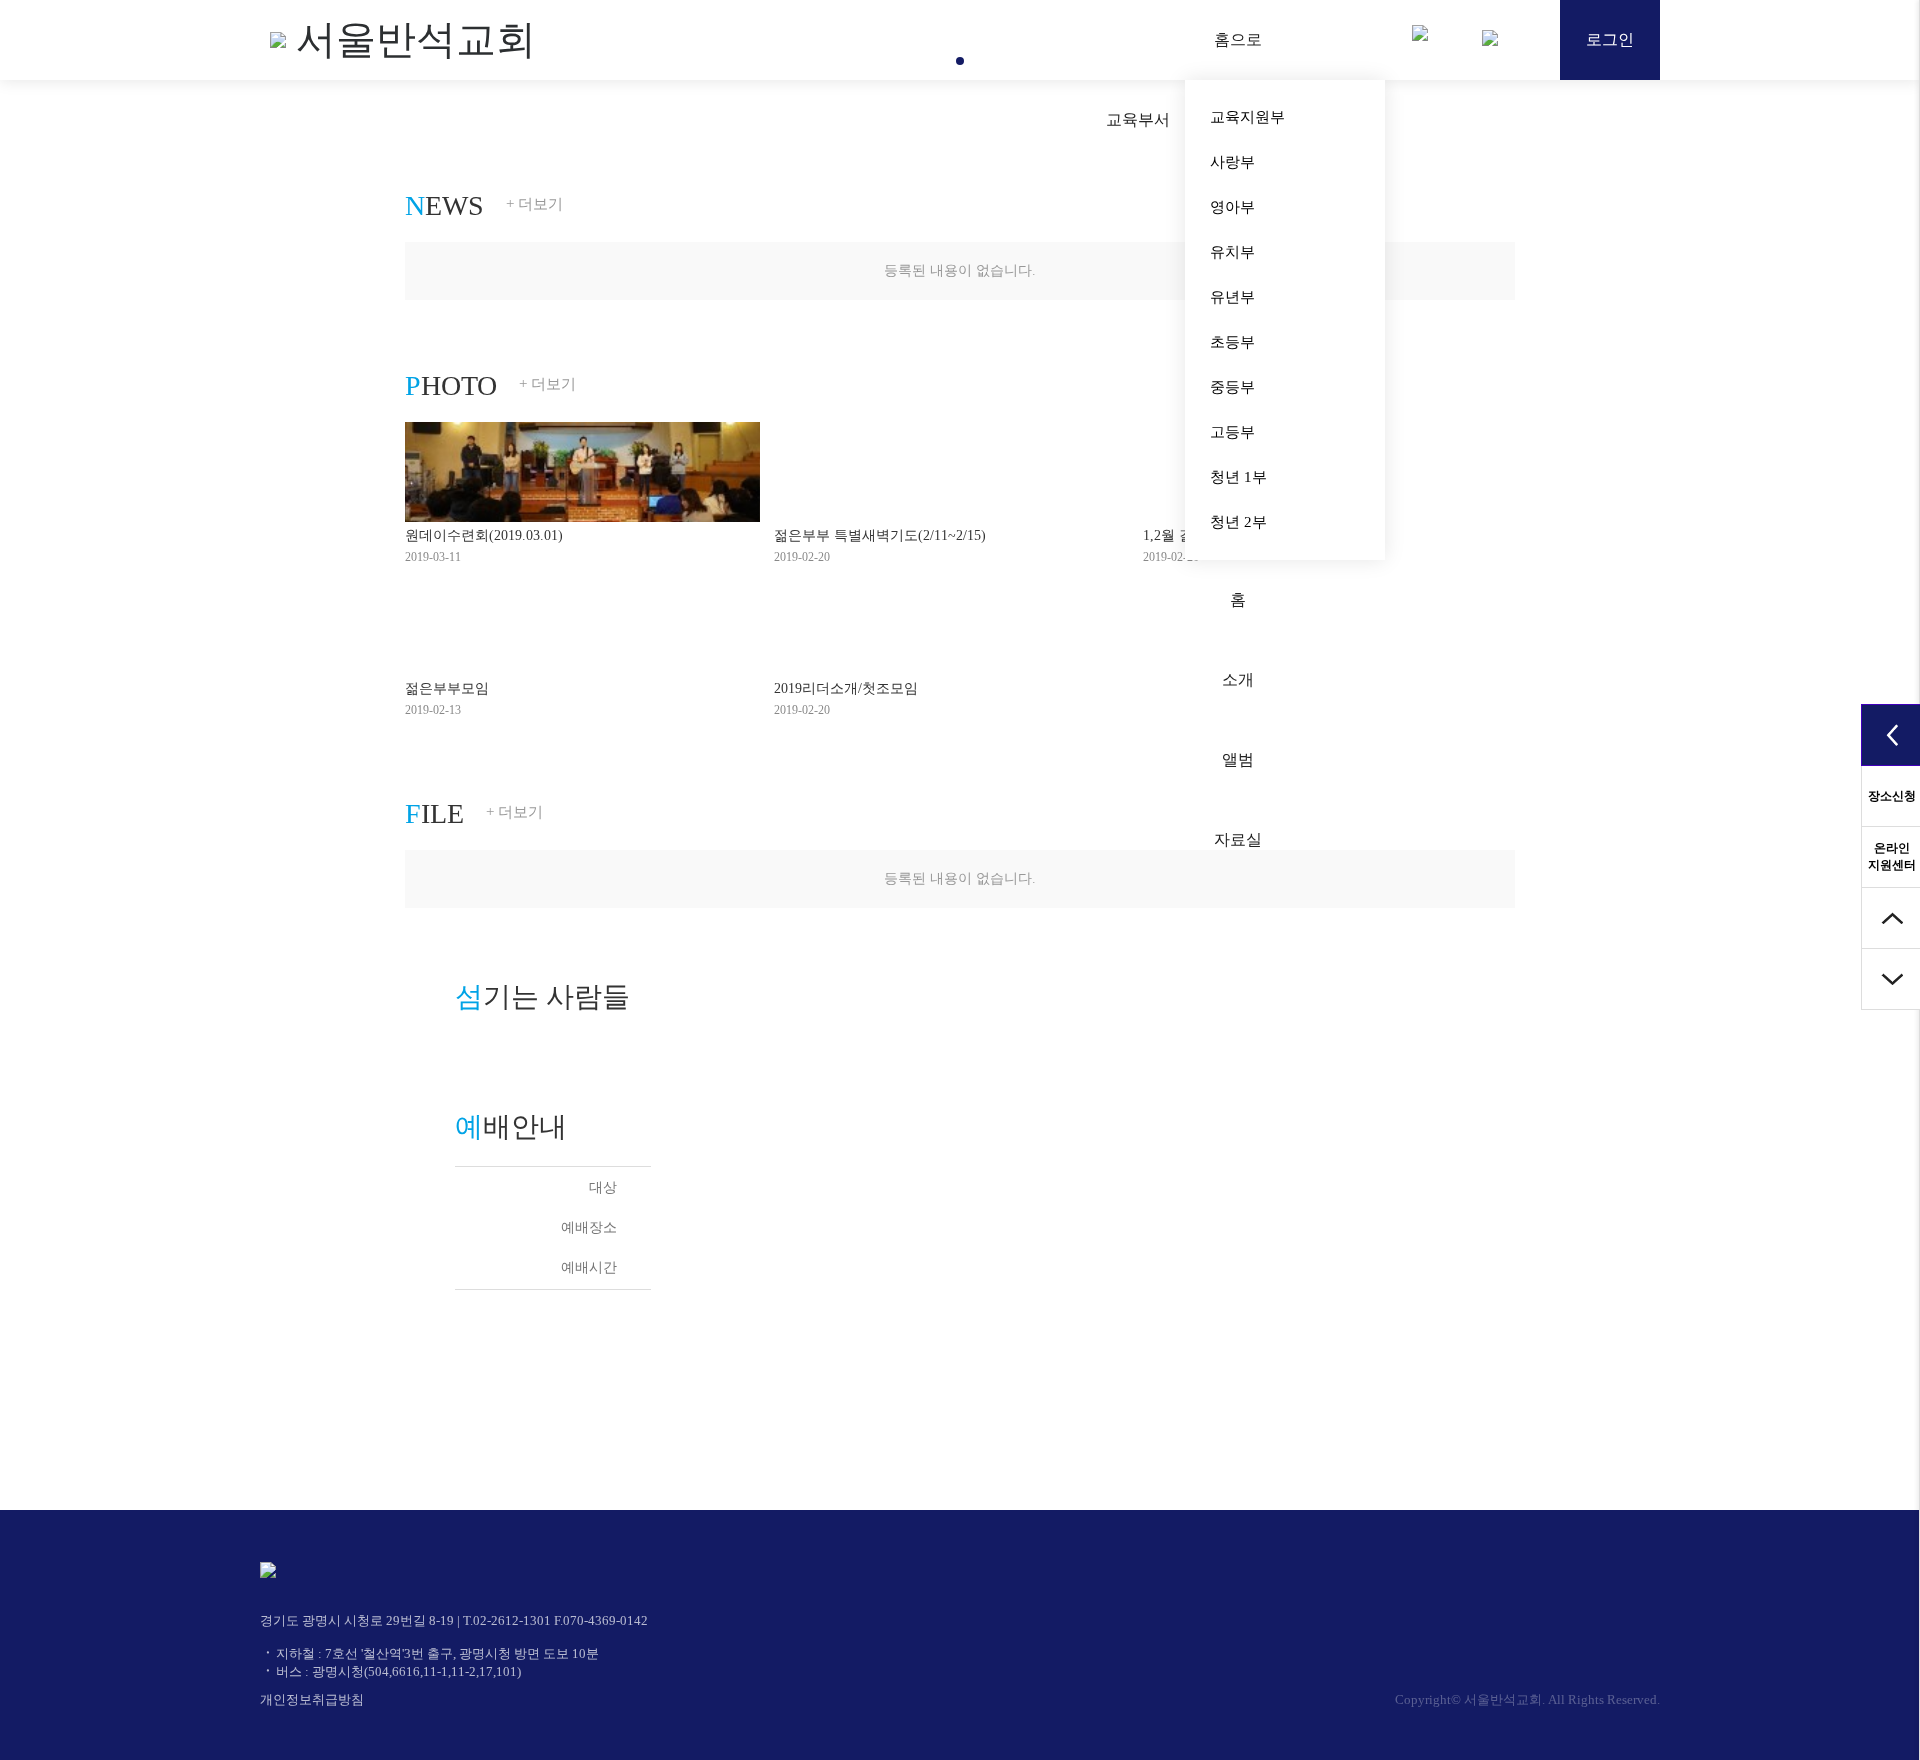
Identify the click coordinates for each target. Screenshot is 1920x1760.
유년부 (1232, 297)
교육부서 (1138, 119)
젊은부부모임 (447, 688)
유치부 (1232, 252)
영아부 (1232, 207)
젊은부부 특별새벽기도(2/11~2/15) (880, 535)
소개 (1238, 679)
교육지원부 (1247, 117)
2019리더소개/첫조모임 (846, 688)
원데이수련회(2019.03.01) (484, 535)
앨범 (1238, 759)
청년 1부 (1238, 477)
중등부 (1232, 387)
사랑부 (1232, 162)
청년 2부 (1238, 522)
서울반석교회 (416, 39)
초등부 (1232, 342)
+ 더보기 (534, 204)
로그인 (1610, 39)
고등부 (1232, 432)
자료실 (1238, 839)
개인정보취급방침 (312, 1699)
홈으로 (1238, 39)
